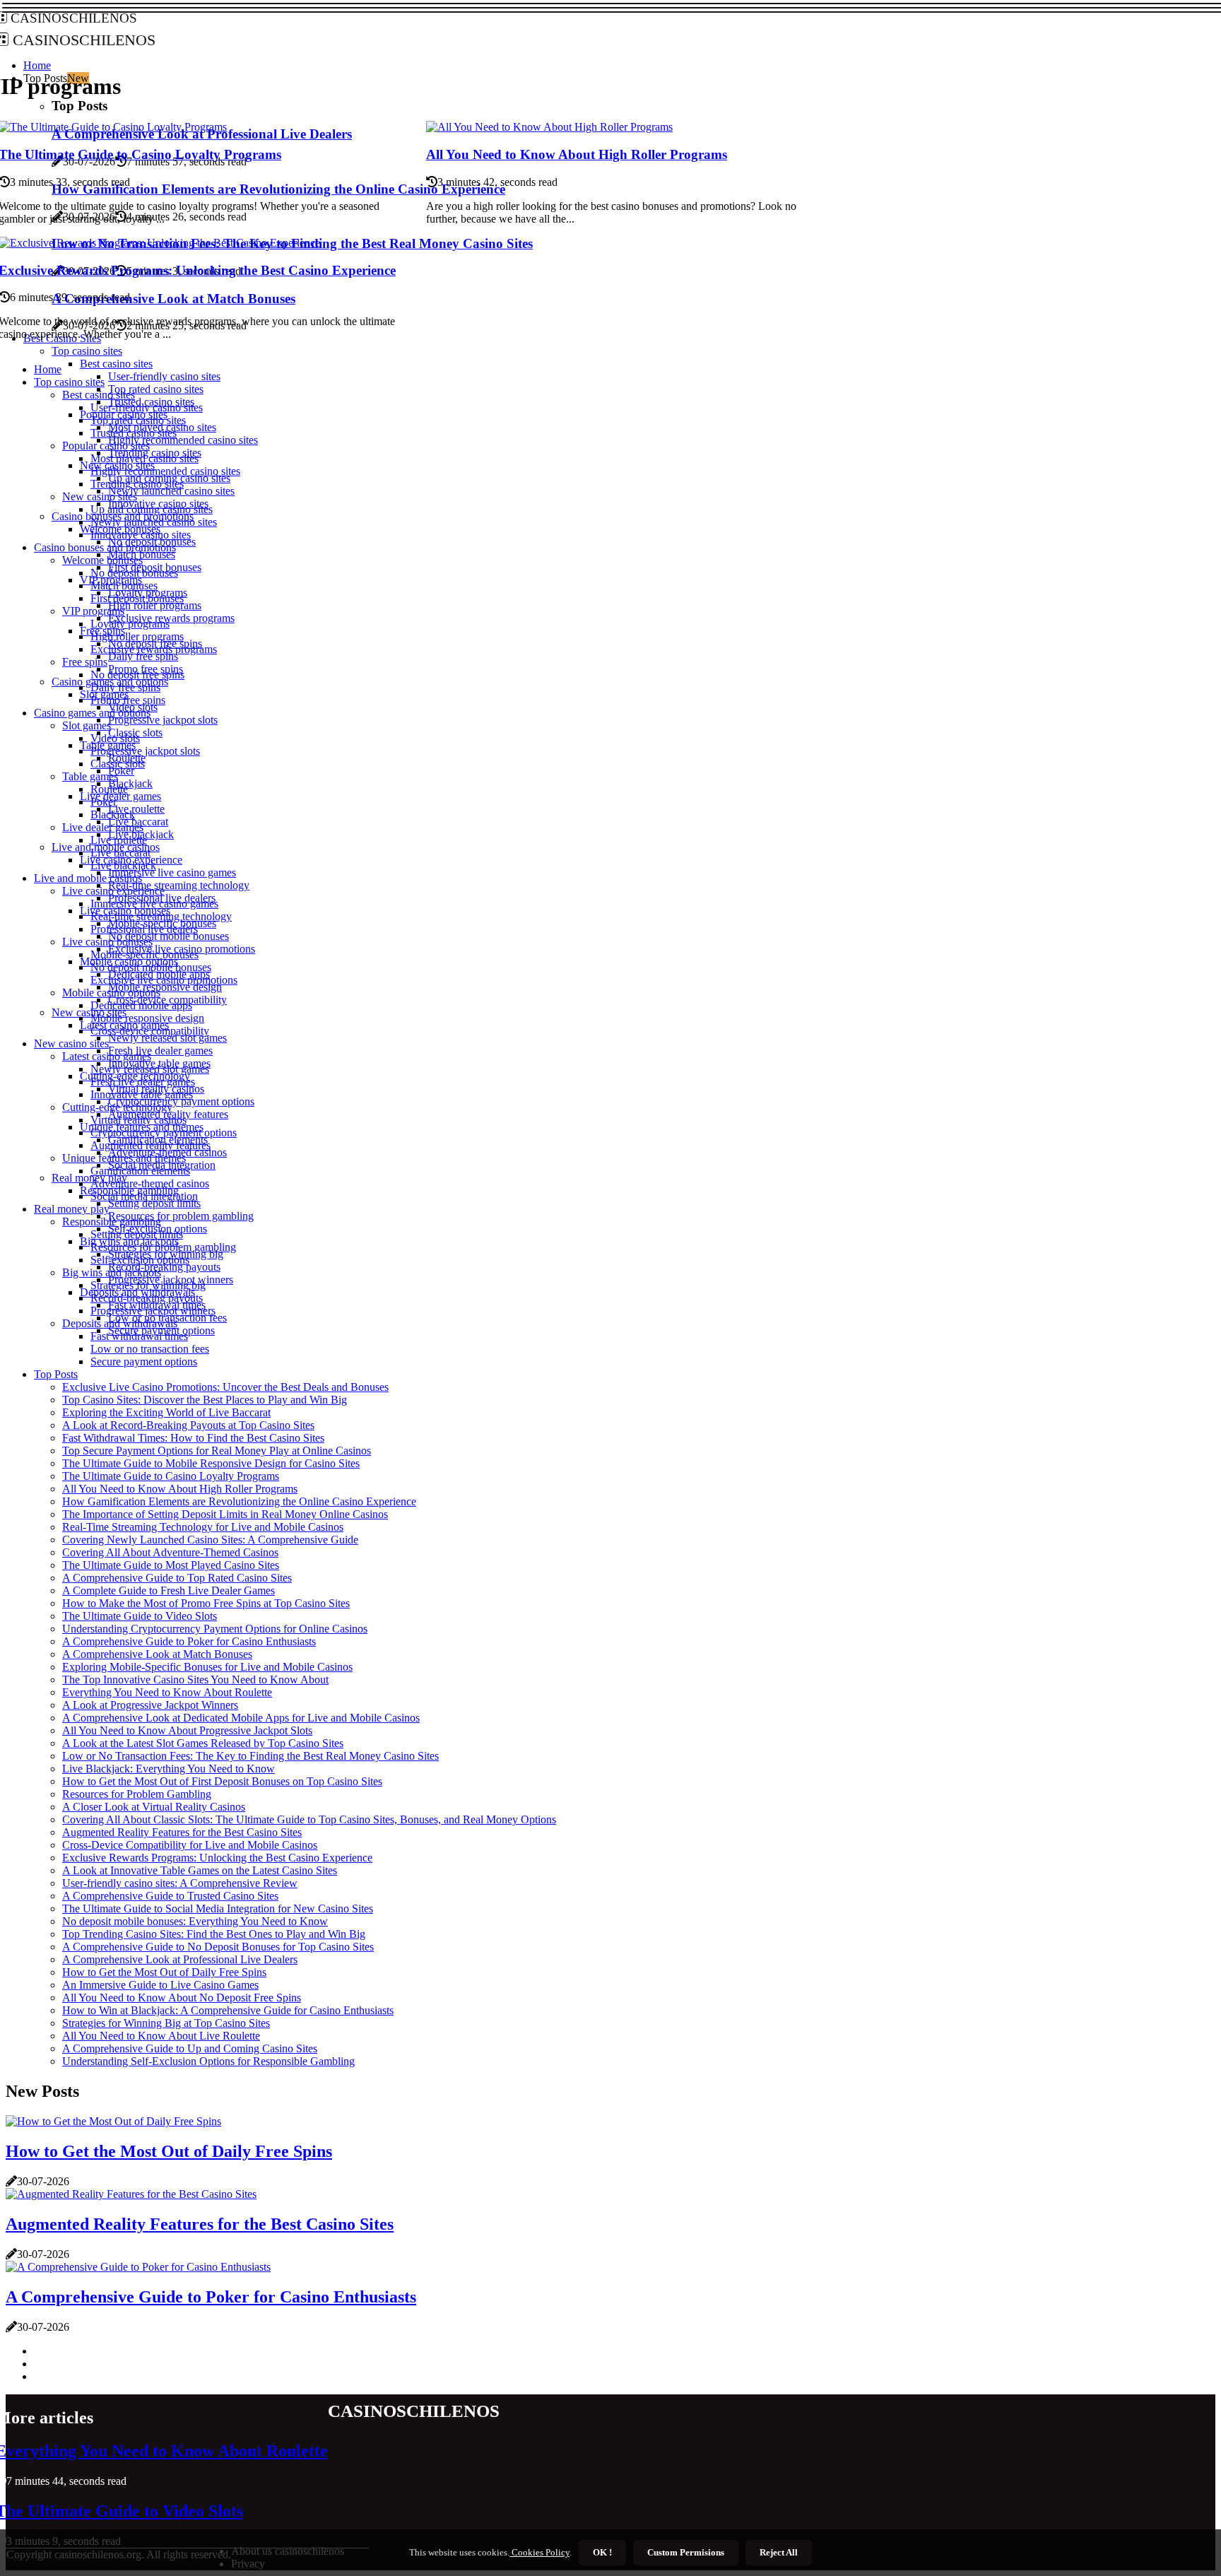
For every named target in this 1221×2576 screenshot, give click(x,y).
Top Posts (56, 1374)
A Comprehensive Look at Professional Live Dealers (180, 1959)
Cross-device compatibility (150, 1031)
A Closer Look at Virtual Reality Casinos (154, 1807)
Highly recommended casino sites (183, 440)
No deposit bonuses (134, 573)
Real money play (89, 1178)
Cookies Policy (539, 2552)
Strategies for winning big (148, 1285)
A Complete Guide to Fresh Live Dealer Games (169, 1590)
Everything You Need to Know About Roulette (167, 1692)
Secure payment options (144, 1361)
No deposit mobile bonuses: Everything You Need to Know (195, 1921)
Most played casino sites (144, 458)
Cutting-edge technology (117, 1107)
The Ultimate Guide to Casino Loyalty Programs (171, 1476)
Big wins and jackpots (112, 1272)
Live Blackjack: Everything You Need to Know (169, 1769)
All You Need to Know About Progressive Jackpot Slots (187, 1730)
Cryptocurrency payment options (181, 1101)
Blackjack (130, 783)
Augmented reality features (151, 1145)
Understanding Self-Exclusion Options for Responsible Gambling (208, 2061)
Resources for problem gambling (181, 1216)
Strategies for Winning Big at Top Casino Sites (166, 2023)
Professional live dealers (144, 929)
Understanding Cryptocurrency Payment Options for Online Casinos (215, 1629)
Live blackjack (123, 865)
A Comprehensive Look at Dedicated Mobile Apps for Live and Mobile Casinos (241, 1718)
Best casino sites (116, 364)
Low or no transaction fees (150, 1349)
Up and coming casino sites (152, 509)
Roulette (109, 789)
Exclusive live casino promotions (164, 980)
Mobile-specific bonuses (144, 954)
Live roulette (136, 809)
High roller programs (155, 605)
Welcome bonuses (102, 560)
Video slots (115, 738)
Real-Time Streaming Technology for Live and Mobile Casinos (203, 1527)
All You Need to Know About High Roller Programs (577, 154)
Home (48, 369)
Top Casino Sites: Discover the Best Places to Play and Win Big (205, 1400)
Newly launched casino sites (171, 491)
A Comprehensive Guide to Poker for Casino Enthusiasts (189, 1641)
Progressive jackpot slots (163, 720)
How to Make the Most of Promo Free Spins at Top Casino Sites (206, 1603)
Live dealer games (120, 796)
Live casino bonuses (107, 942)
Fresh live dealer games (160, 1051)
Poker (121, 771)
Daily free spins (143, 656)
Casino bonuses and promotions (105, 547)
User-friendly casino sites (164, 376)
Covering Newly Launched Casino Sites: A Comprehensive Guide (210, 1540)
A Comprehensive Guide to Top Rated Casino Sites (177, 1578)
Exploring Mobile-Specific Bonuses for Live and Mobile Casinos (207, 1667)
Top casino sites (69, 382)
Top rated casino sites (156, 389)
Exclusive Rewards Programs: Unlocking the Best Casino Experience (217, 1858)
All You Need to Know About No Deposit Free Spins (182, 1998)
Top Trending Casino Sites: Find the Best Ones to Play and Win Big (214, 1934)
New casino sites (89, 1012)
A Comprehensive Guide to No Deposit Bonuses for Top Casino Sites (218, 1947)
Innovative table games (142, 1094)
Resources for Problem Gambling (137, 1794)
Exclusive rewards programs (171, 618)
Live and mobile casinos (88, 878)
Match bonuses (124, 586)
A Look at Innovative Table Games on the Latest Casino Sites (200, 1870)
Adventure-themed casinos (150, 1183)
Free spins (85, 662)
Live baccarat (120, 853)
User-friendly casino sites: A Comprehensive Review (180, 1883)
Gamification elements (140, 1171)
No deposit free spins (137, 675)
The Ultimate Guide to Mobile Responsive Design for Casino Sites (211, 1463)
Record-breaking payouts (164, 1267)
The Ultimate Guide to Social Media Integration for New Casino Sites (218, 1909)
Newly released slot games (167, 1038)
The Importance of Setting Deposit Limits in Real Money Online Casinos (225, 1514)
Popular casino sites (106, 446)
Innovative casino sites (141, 535)
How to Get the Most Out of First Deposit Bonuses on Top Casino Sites (222, 1781)
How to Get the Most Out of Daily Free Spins (164, 1972)
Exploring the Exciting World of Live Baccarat (166, 1412)
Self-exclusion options (140, 1260)
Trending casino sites (137, 484)
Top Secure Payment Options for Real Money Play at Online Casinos (217, 1451)
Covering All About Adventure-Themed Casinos (170, 1552)
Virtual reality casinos (138, 1120)
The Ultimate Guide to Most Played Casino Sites (171, 1565)
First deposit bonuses (137, 598)
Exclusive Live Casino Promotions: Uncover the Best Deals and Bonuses (225, 1387)
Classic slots (118, 764)
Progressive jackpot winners (153, 1311)
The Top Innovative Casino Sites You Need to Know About (195, 1680)
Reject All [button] (779, 2552)
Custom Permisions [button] (686, 2552)
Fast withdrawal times (139, 1336)
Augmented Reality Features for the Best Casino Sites (182, 1832)
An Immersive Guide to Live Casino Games (160, 1985)
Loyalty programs (130, 624)
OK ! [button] (602, 2552)
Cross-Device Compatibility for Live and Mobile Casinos (190, 1845)
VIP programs (93, 611)
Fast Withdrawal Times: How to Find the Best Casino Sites (193, 1438)
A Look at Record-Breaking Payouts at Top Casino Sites (188, 1425)
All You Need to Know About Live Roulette (161, 2036)
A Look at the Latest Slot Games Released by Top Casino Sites (203, 1743)
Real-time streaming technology (179, 885)
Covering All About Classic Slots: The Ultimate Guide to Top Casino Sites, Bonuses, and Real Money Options (309, 1819)
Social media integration (144, 1196)
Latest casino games (107, 1056)
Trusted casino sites (134, 433)
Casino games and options (92, 713)
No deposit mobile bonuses (169, 936)
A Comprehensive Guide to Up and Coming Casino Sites (190, 2048)
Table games (90, 776)
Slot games (87, 725)
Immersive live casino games (172, 872)
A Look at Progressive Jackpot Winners (150, 1705)
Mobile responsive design (165, 987)
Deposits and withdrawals (120, 1323)
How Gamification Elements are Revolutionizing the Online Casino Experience (239, 1501)
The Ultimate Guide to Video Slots (140, 1616)
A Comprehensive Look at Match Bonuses (157, 1654)
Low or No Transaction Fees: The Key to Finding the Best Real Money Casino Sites (250, 1756)
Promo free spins (128, 700)
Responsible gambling (112, 1222)
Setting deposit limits (154, 1203)
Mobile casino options (111, 993)
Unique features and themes (124, 1158)
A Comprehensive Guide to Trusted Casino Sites (170, 1896)
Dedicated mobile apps (141, 1005)
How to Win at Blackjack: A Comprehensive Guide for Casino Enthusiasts (228, 2010)
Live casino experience (113, 891)
